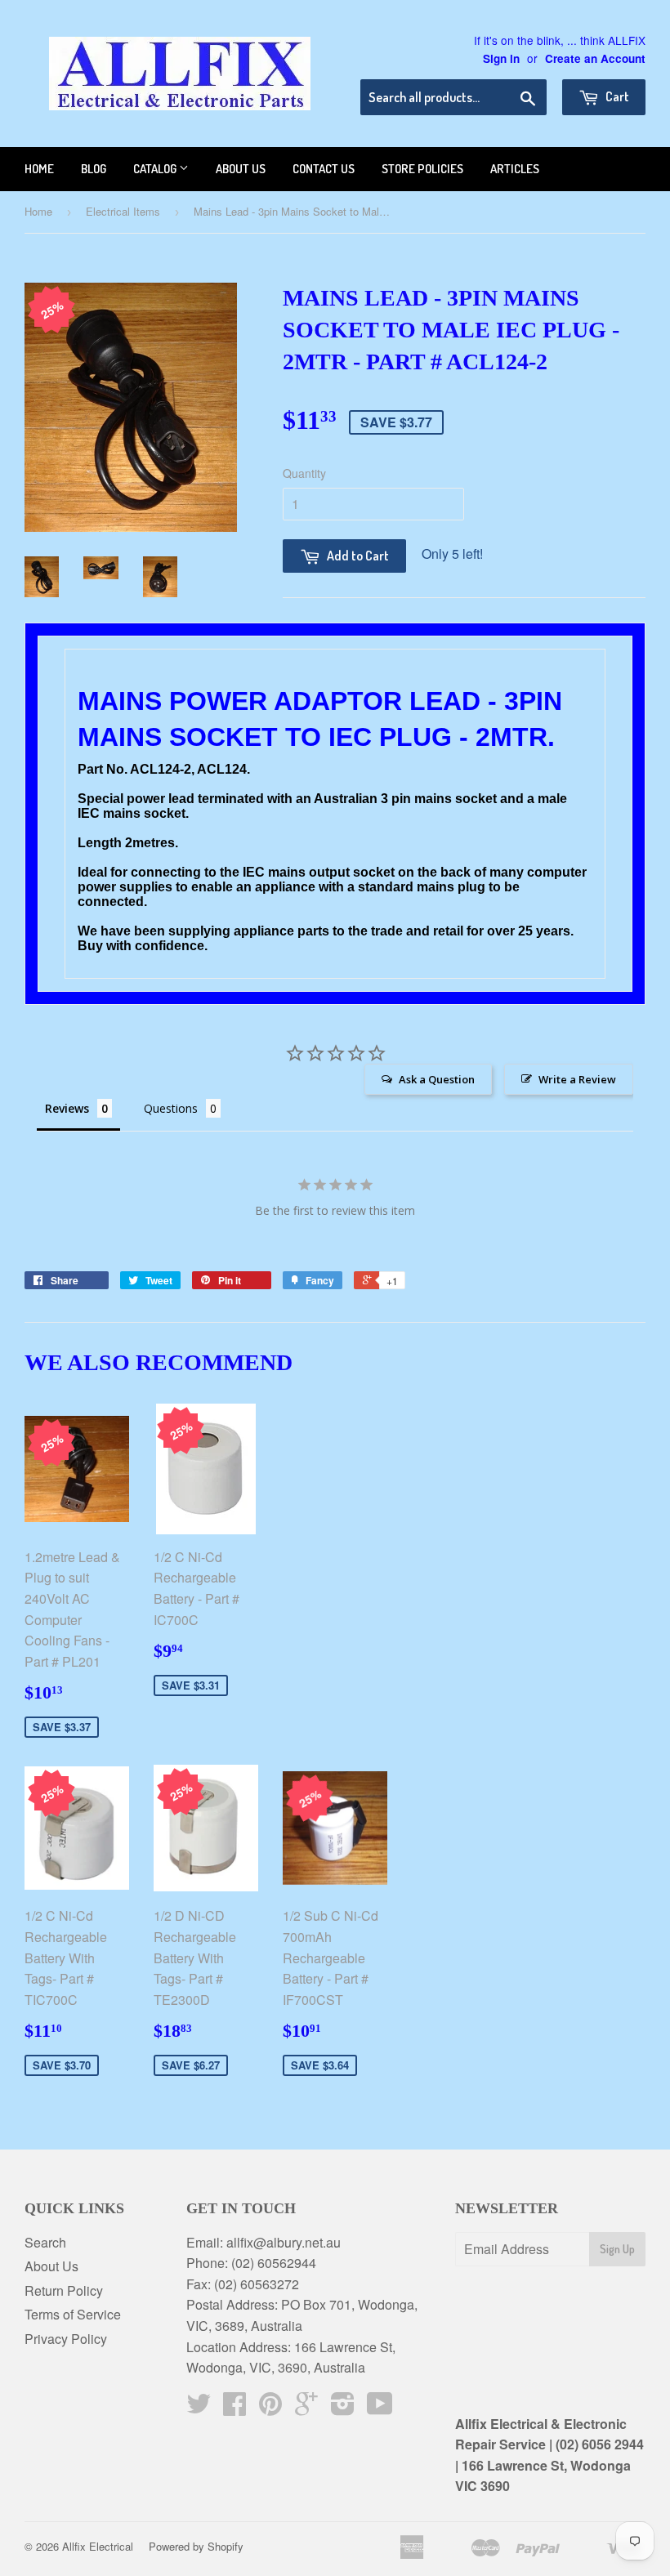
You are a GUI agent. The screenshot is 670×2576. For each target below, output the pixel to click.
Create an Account (595, 58)
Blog (94, 169)
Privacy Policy (66, 2339)
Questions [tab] (171, 1108)
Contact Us (324, 169)
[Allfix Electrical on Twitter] (199, 2408)
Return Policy (64, 2290)
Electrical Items (123, 211)
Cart (616, 96)
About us (241, 169)
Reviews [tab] (67, 1108)
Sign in (501, 58)
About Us (51, 2266)
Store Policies (422, 169)
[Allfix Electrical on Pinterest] (270, 2408)
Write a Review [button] (577, 1079)
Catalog (156, 169)
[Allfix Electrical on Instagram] (343, 2408)
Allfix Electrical (98, 2546)
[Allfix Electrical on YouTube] (380, 2408)
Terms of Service (73, 2314)
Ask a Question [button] (437, 1079)
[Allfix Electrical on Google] (306, 2408)
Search (45, 2242)
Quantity (304, 473)
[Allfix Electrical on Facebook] (234, 2408)
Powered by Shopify (196, 2546)
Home (39, 169)
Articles (515, 169)
